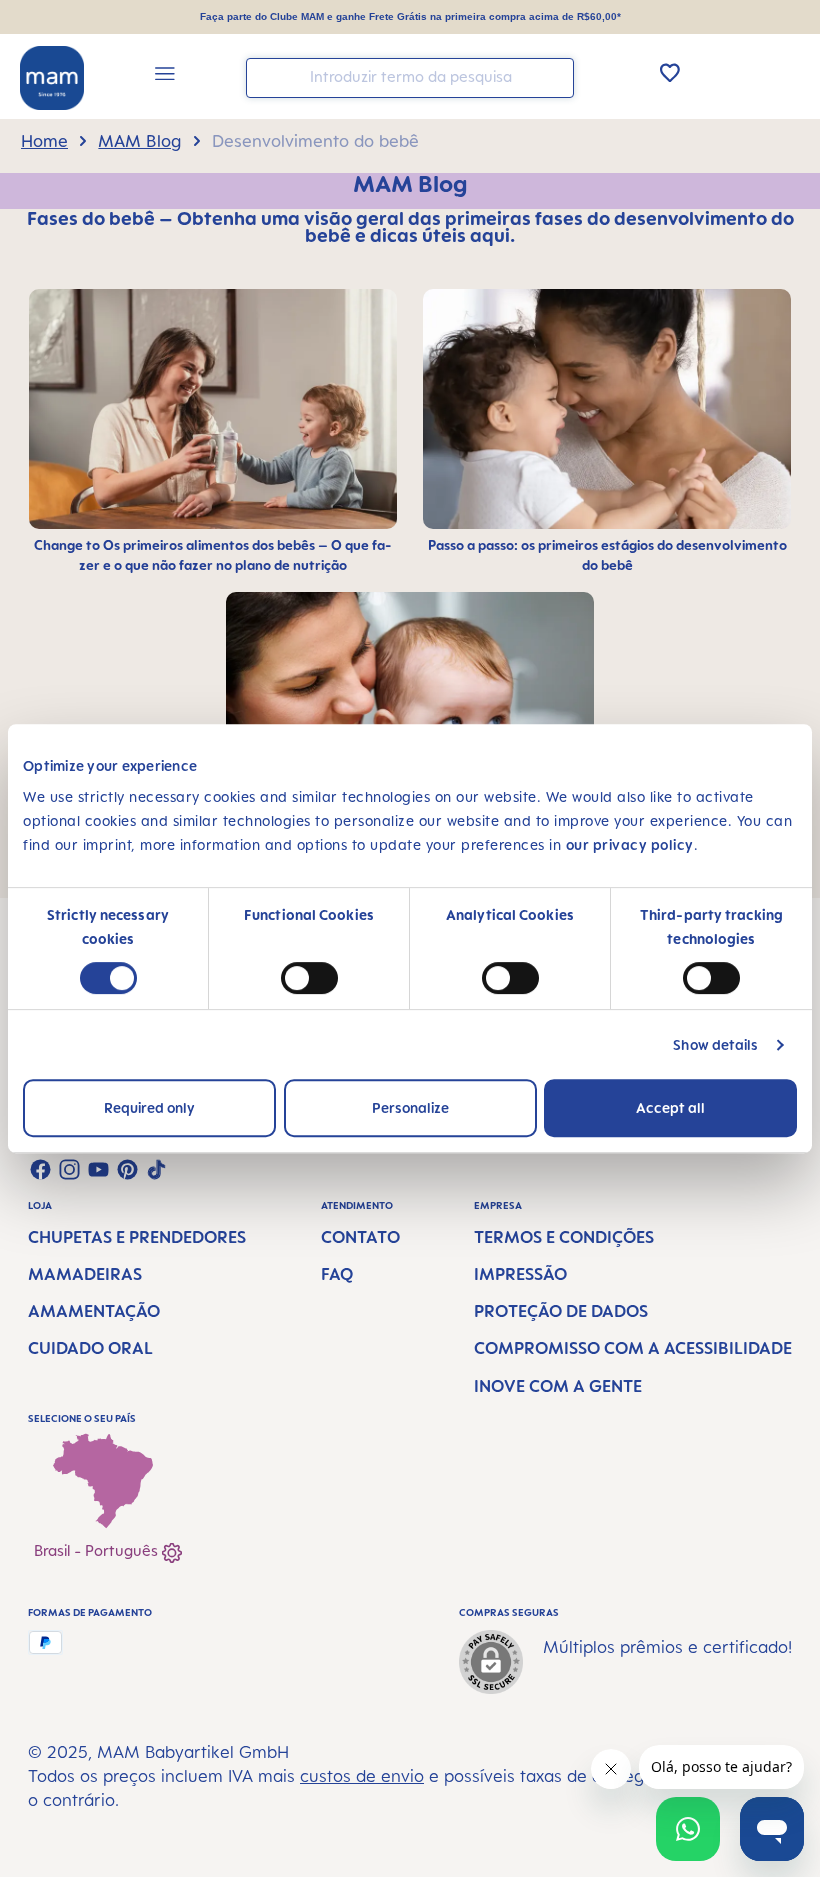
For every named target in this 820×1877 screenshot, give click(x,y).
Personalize (410, 1107)
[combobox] (410, 78)
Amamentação (94, 1311)
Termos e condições (564, 1237)
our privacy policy (630, 844)
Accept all (670, 1107)
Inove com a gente (558, 1386)
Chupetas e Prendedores (137, 1237)
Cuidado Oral (90, 1348)
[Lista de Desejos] (670, 72)
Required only (149, 1107)
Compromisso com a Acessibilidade (633, 1348)
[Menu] (165, 76)
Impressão (520, 1274)
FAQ (337, 1274)
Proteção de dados (561, 1311)
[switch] (309, 978)
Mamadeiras (85, 1274)
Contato (360, 1237)
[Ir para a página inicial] (52, 78)
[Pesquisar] (554, 76)
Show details (715, 1044)
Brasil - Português (98, 1550)
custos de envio (362, 1776)
